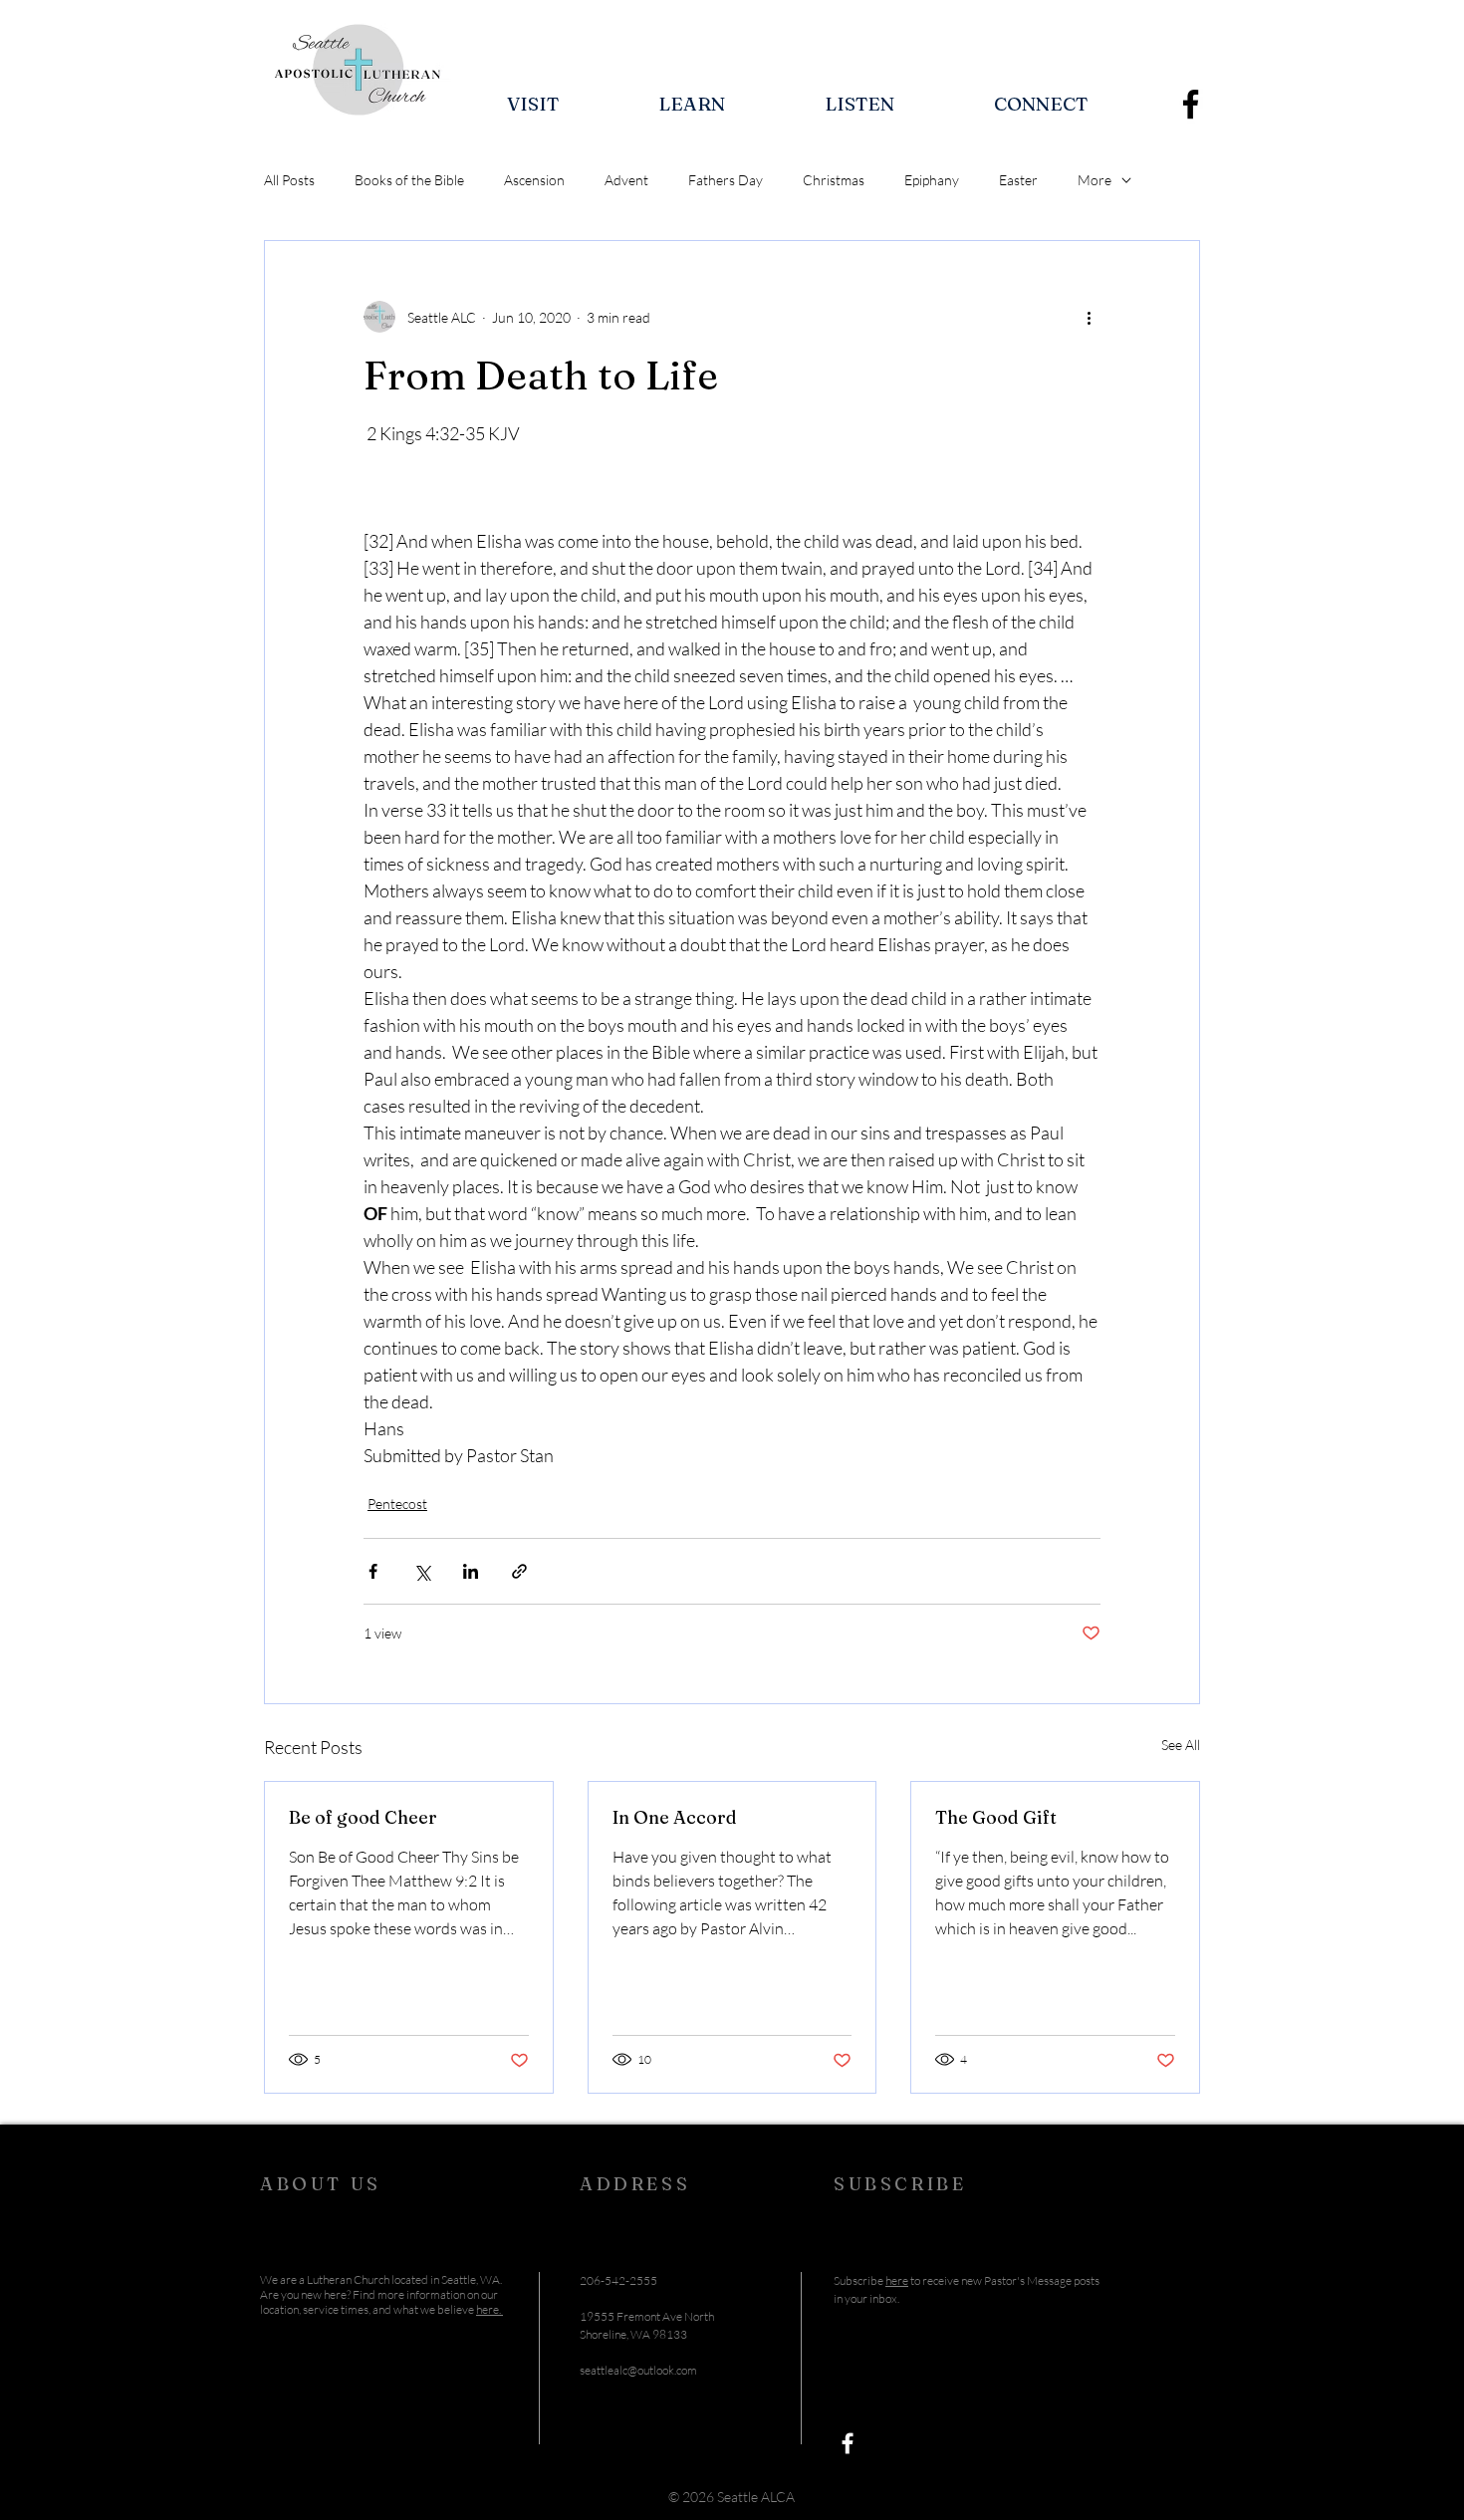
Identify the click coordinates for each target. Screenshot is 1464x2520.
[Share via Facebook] (373, 1571)
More (1095, 180)
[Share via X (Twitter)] (422, 1571)
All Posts (289, 180)
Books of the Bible (409, 180)
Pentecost (397, 1504)
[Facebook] (1191, 104)
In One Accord (675, 1817)
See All (1181, 1745)
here (897, 2280)
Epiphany (932, 180)
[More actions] (1089, 317)
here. (489, 2309)
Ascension (534, 180)
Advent (626, 180)
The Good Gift (996, 1817)
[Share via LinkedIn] (471, 1571)
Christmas (834, 180)
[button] (533, 104)
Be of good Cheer (363, 1817)
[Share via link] (519, 1571)
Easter (1018, 180)
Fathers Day (726, 180)
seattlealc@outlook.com (638, 2370)
